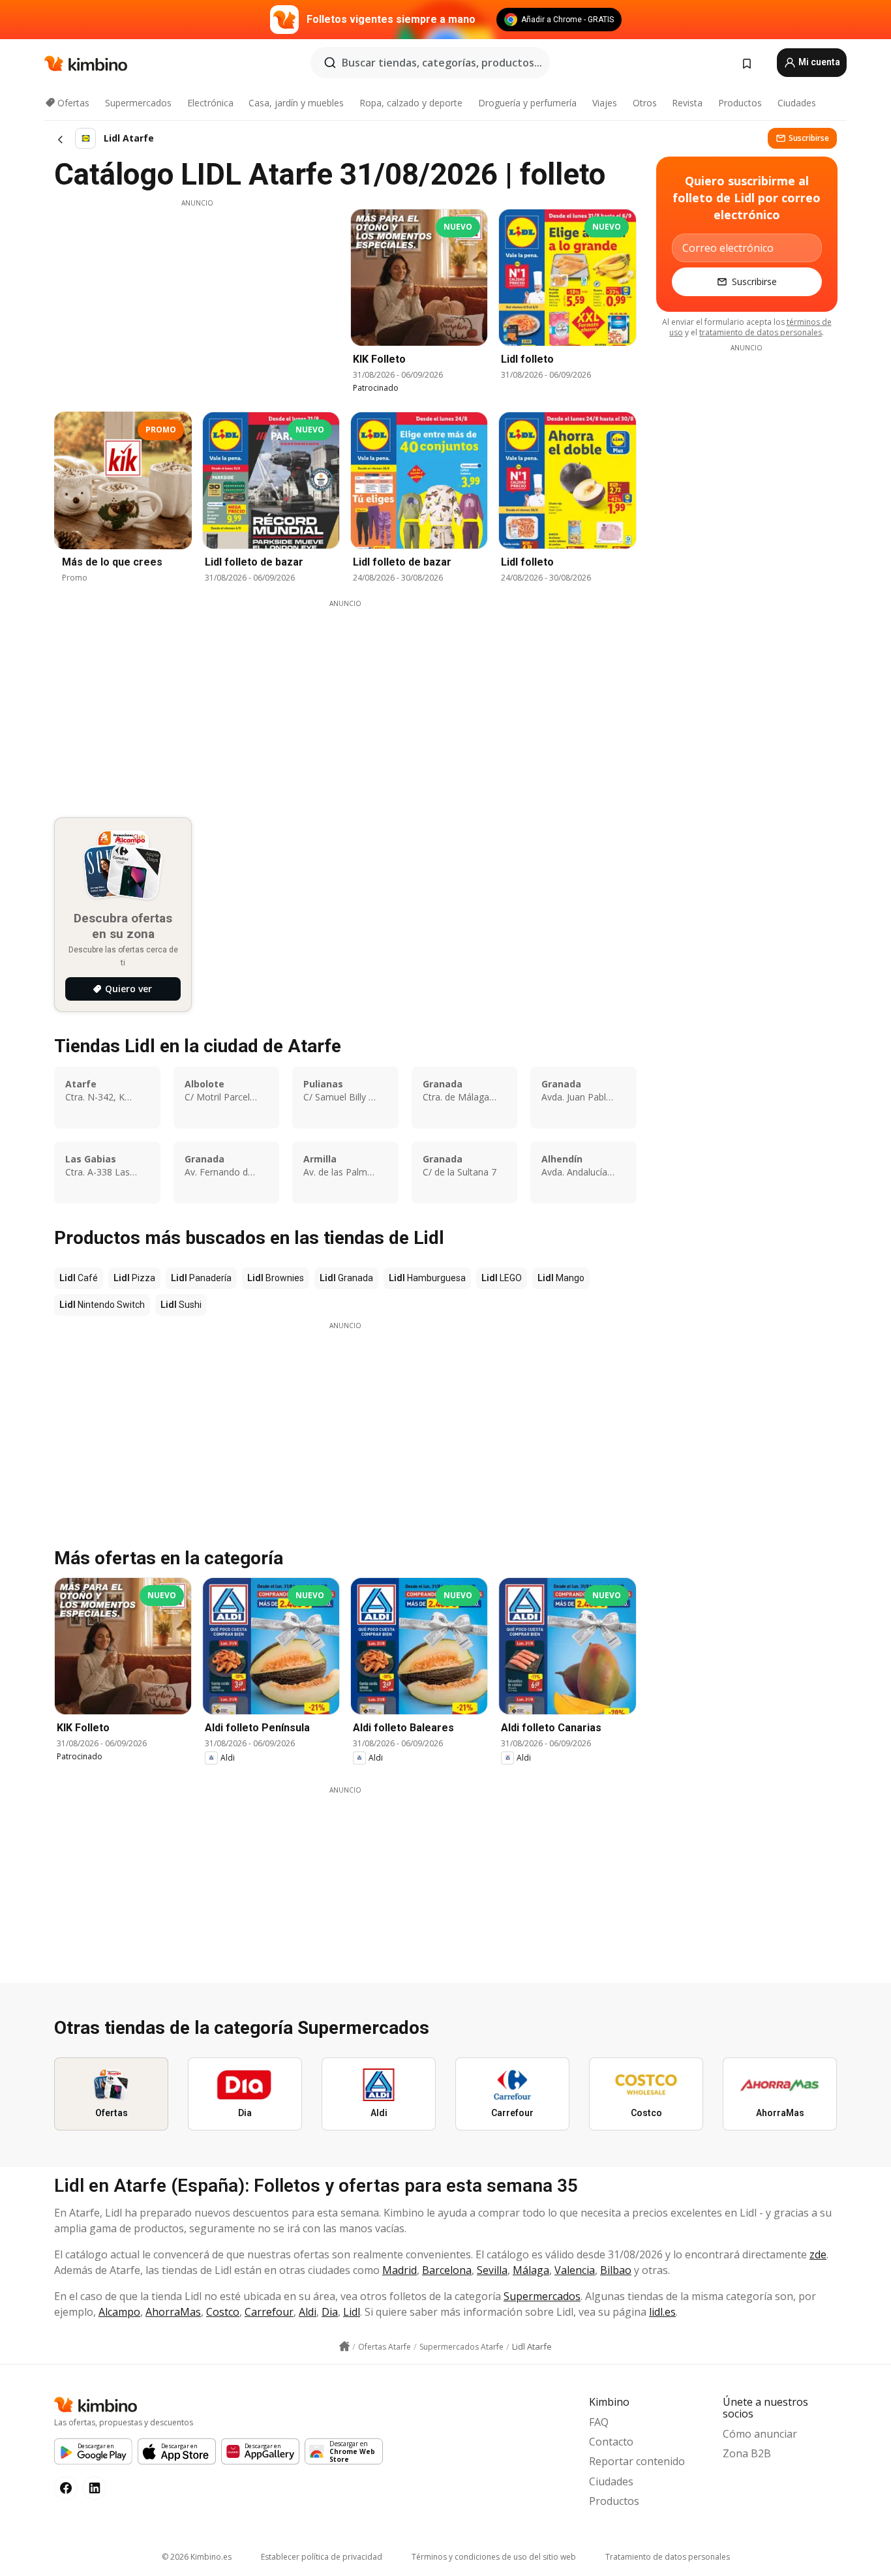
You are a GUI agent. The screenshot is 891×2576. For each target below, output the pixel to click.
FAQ (599, 2422)
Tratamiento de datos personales (668, 2557)
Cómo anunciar (760, 2434)
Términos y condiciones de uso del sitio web (494, 2557)
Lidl (352, 2312)
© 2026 (197, 2557)
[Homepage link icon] (344, 2346)
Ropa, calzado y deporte (411, 103)
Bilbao (616, 2270)
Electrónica (210, 103)
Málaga (531, 2270)
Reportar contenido (637, 2461)
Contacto (611, 2442)
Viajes (605, 103)
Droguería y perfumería (527, 103)
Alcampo (119, 2312)
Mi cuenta (818, 62)
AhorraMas (173, 2312)
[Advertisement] (197, 299)
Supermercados (138, 103)
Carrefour (269, 2312)
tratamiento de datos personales (761, 332)
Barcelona (447, 2270)
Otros (645, 103)
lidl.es (662, 2312)
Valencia (575, 2270)
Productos (740, 103)
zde (818, 2254)
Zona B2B (747, 2453)
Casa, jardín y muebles (296, 103)
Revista (687, 103)
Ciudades (797, 103)
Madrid (400, 2270)
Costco (223, 2312)
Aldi (308, 2312)
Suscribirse (809, 138)
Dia (330, 2312)
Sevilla (492, 2270)
